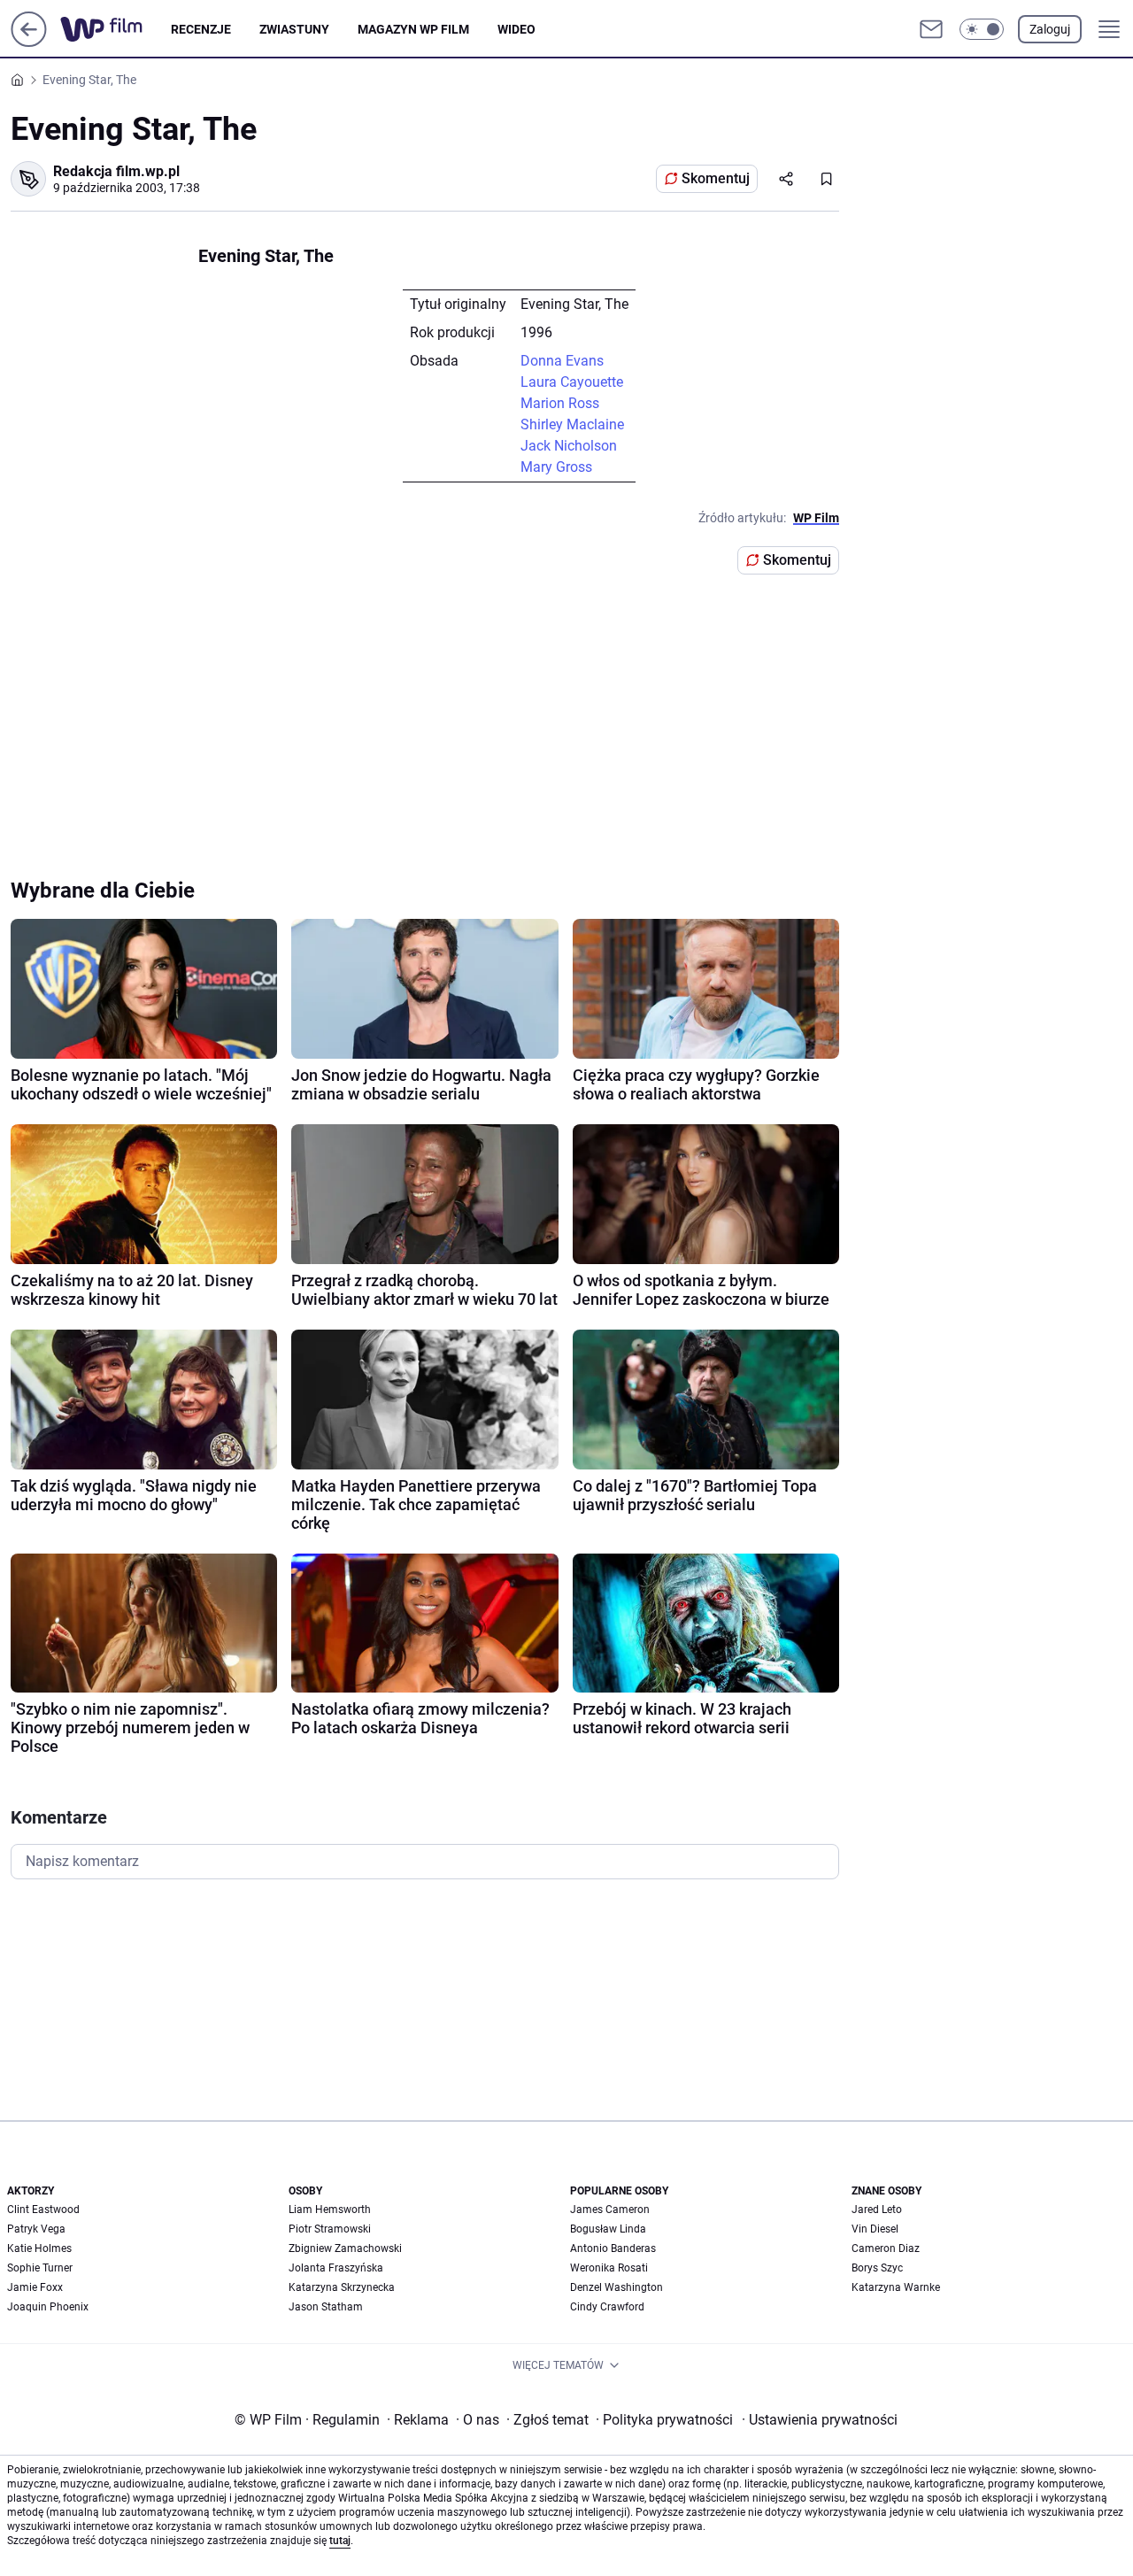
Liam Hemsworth (330, 2210)
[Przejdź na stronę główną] (29, 42)
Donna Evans (562, 361)
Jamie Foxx (35, 2287)
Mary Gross (556, 467)
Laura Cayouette (572, 382)
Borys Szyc (877, 2268)
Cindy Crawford (607, 2307)
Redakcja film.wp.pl (116, 171)
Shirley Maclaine (572, 424)
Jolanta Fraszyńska (336, 2268)
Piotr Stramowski (330, 2229)
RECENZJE (201, 29)
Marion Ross (560, 403)
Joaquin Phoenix (48, 2307)
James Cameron (610, 2210)
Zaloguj (1050, 29)
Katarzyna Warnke (896, 2287)
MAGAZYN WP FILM (413, 29)
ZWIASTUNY (294, 29)
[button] (982, 29)
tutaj (340, 2541)
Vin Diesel (875, 2229)
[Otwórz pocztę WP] (931, 29)
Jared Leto (877, 2210)
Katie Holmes (39, 2248)
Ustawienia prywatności (820, 2420)
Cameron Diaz (886, 2248)
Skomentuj (716, 178)
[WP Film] (116, 29)
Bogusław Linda (608, 2229)
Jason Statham (326, 2307)
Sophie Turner (40, 2268)
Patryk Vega (36, 2229)
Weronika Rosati (609, 2268)
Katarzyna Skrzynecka (342, 2287)
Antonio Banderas (613, 2248)
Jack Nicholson (569, 446)
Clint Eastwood (43, 2210)
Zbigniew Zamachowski (345, 2248)
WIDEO (516, 29)
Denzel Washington (617, 2287)
